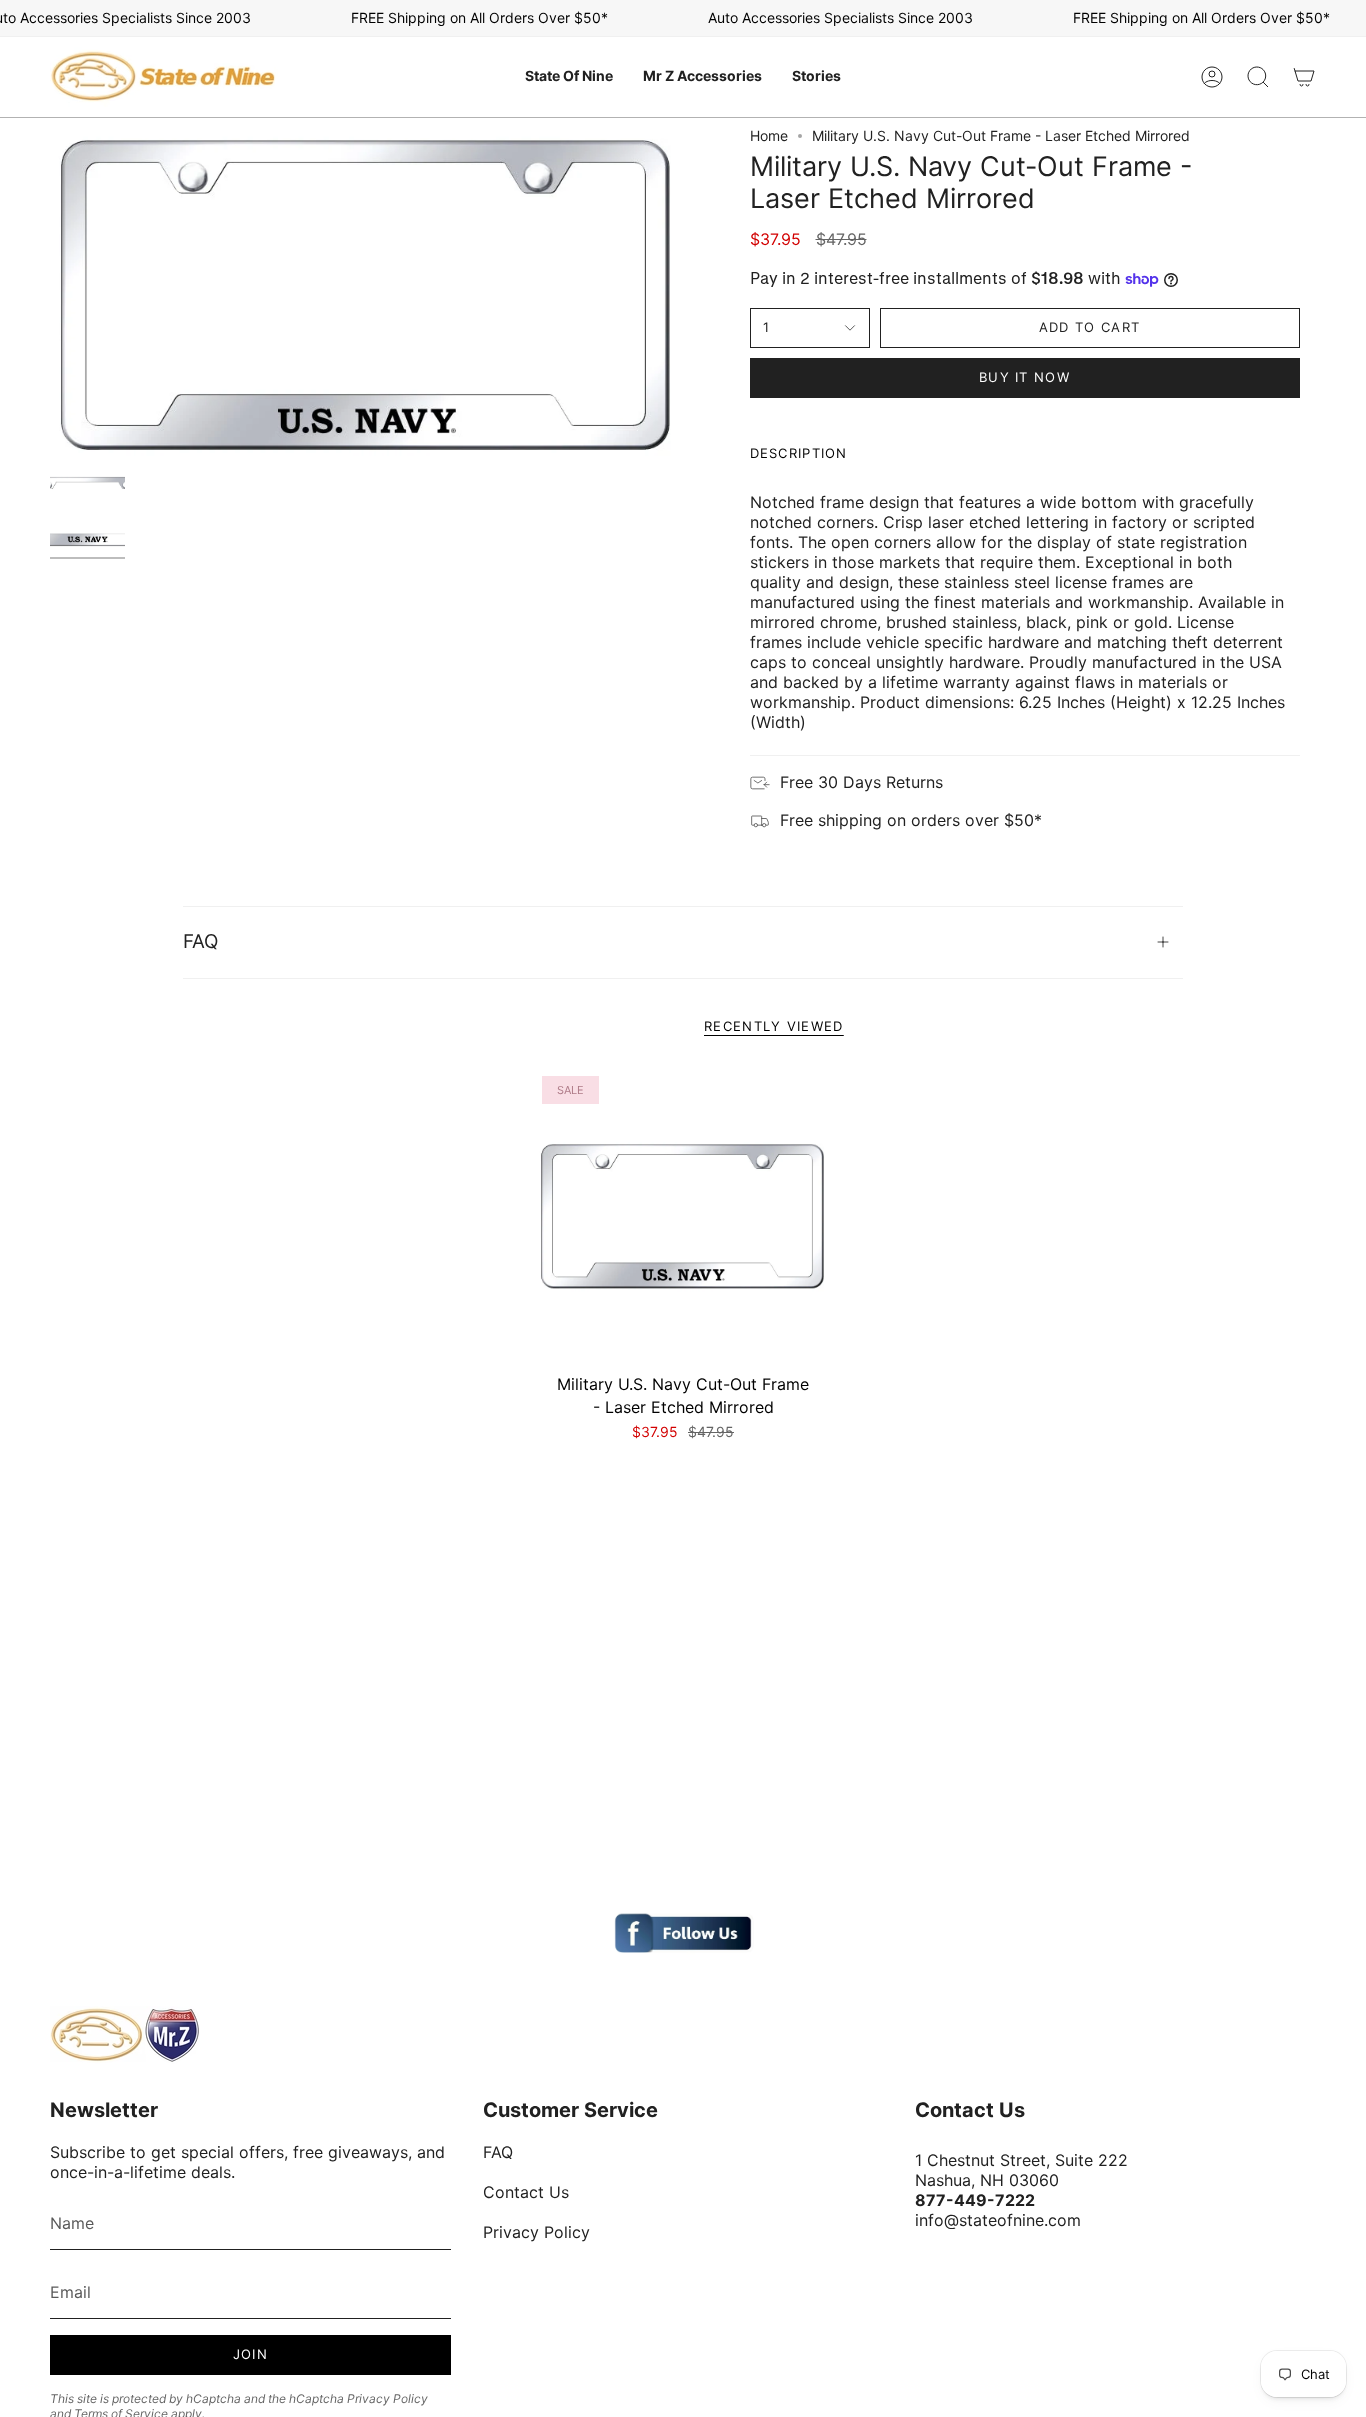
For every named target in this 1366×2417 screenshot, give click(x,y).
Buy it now (1024, 377)
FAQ (200, 941)
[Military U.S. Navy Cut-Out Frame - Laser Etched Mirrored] (683, 1217)
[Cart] (1304, 77)
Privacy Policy (387, 2398)
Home (769, 135)
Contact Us (526, 2192)
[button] (569, 77)
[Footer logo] (125, 2035)
